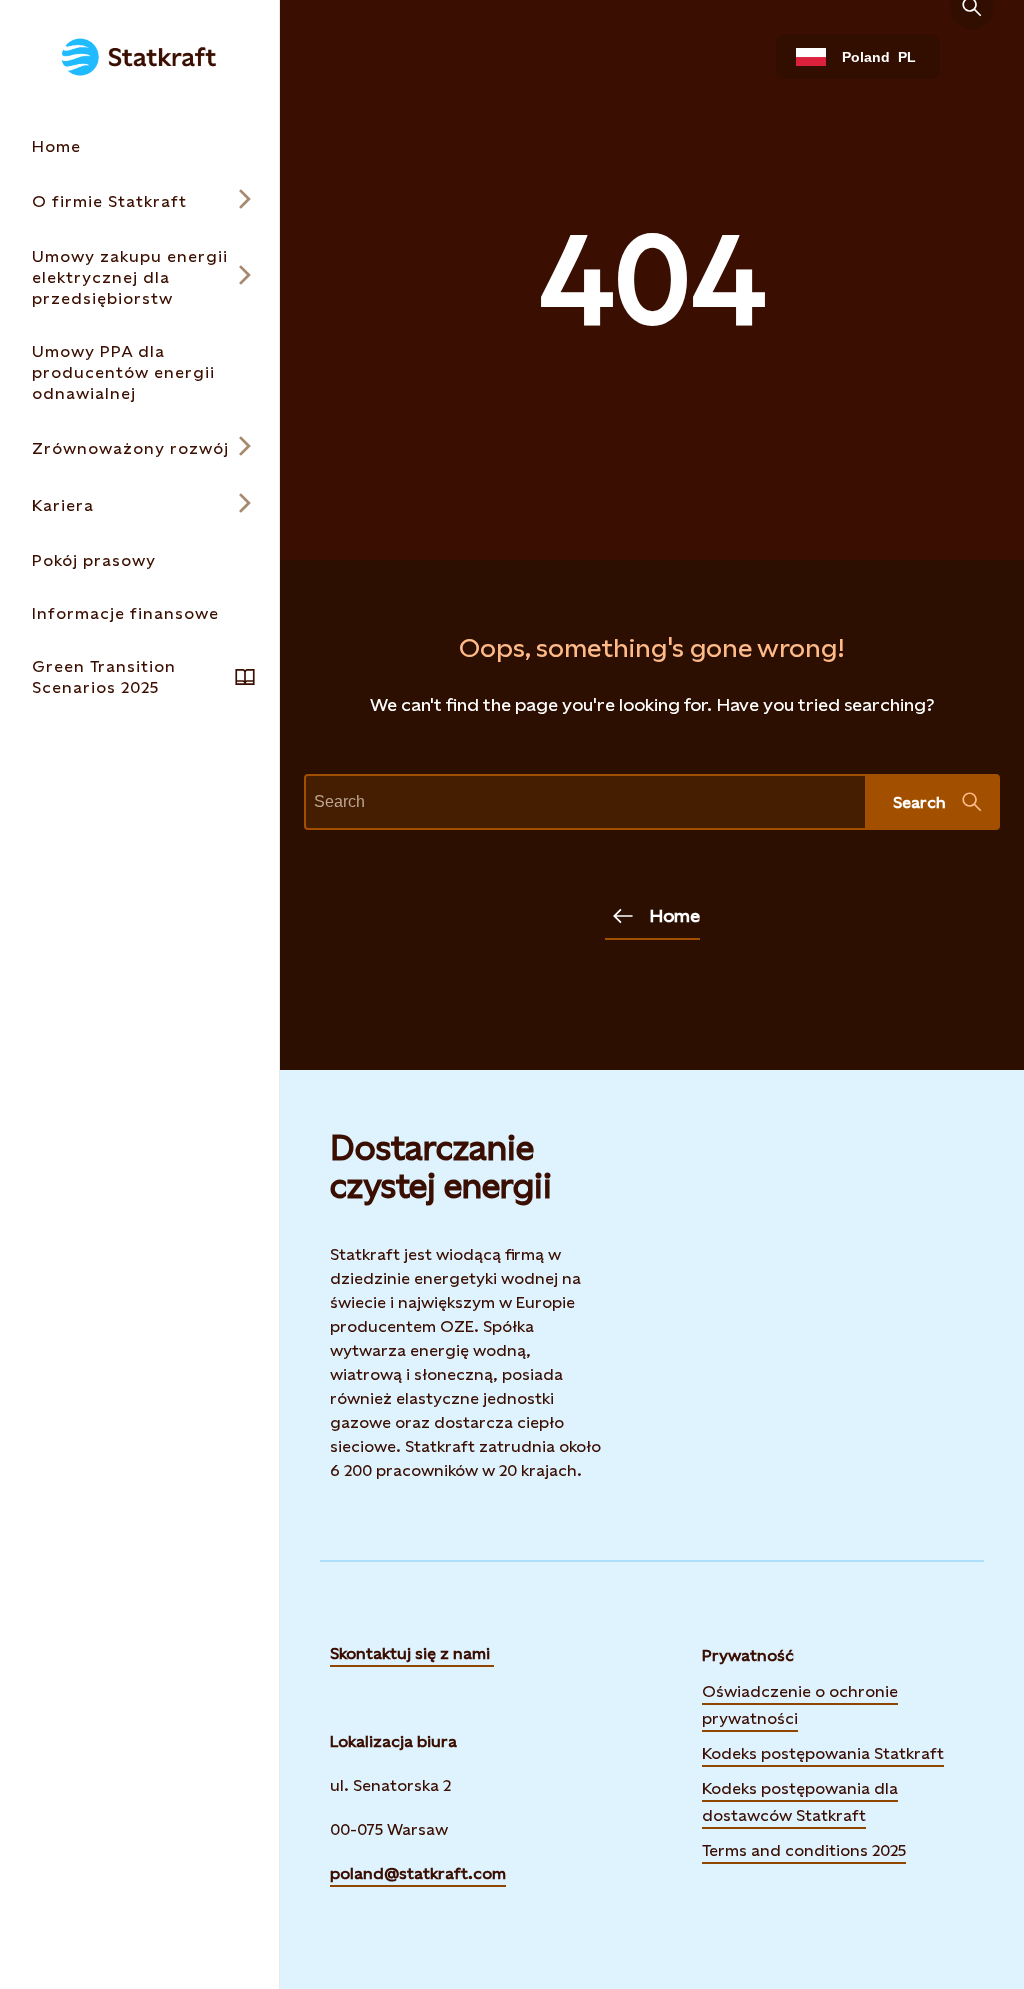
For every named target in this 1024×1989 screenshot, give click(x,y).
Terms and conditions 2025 (804, 1850)
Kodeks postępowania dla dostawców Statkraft (800, 1802)
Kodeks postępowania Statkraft (823, 1753)
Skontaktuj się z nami (412, 1653)
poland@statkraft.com (418, 1873)
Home (674, 915)
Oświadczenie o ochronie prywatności (800, 1705)
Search (919, 802)
